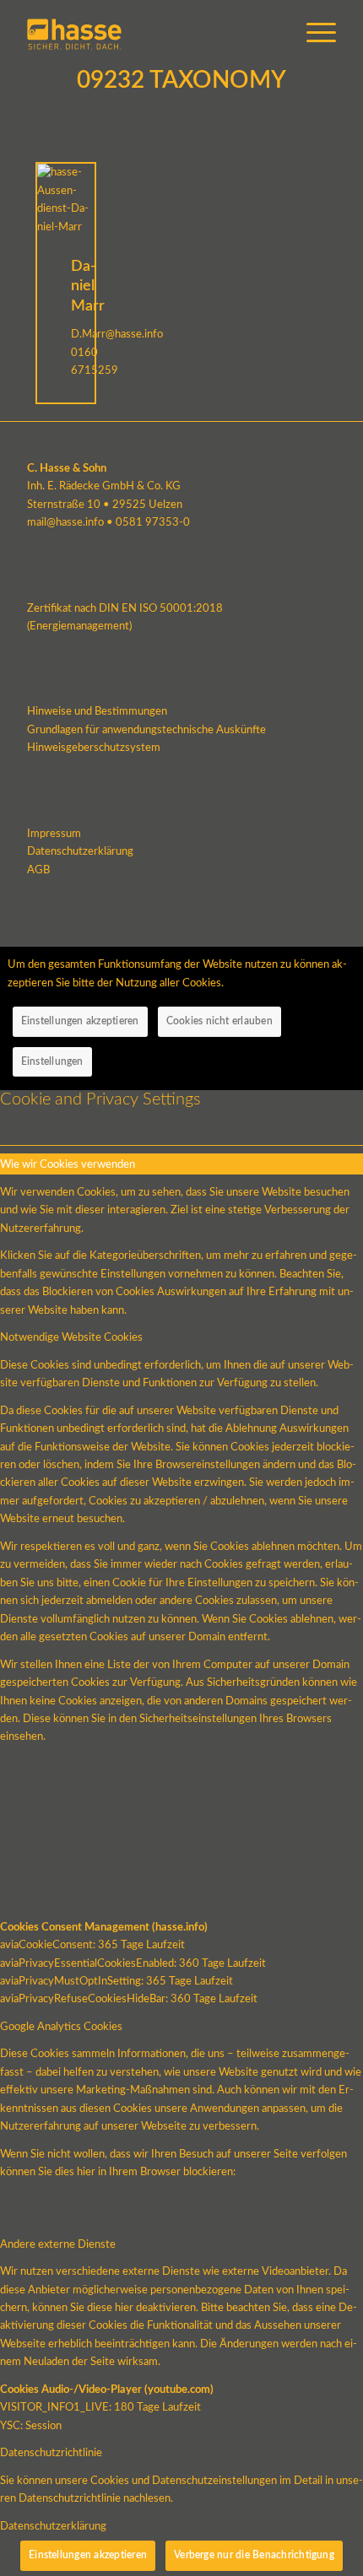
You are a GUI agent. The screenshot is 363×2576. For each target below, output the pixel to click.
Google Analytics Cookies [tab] (61, 2027)
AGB (38, 870)
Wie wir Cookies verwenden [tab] (68, 1165)
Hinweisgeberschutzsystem (94, 748)
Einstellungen (52, 1061)
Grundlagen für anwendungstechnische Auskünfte (146, 730)
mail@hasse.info (65, 523)
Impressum (54, 834)
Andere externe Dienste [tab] (58, 2245)
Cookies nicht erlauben (219, 1021)
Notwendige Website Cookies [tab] (71, 1338)
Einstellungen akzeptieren (80, 1021)
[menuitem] (313, 34)
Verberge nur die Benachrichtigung (254, 2555)
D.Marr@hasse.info (117, 335)
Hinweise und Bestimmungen (97, 712)
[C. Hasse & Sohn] (150, 34)
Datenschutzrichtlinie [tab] (51, 2453)
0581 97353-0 (153, 523)
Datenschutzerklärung (80, 852)
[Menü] (313, 34)
